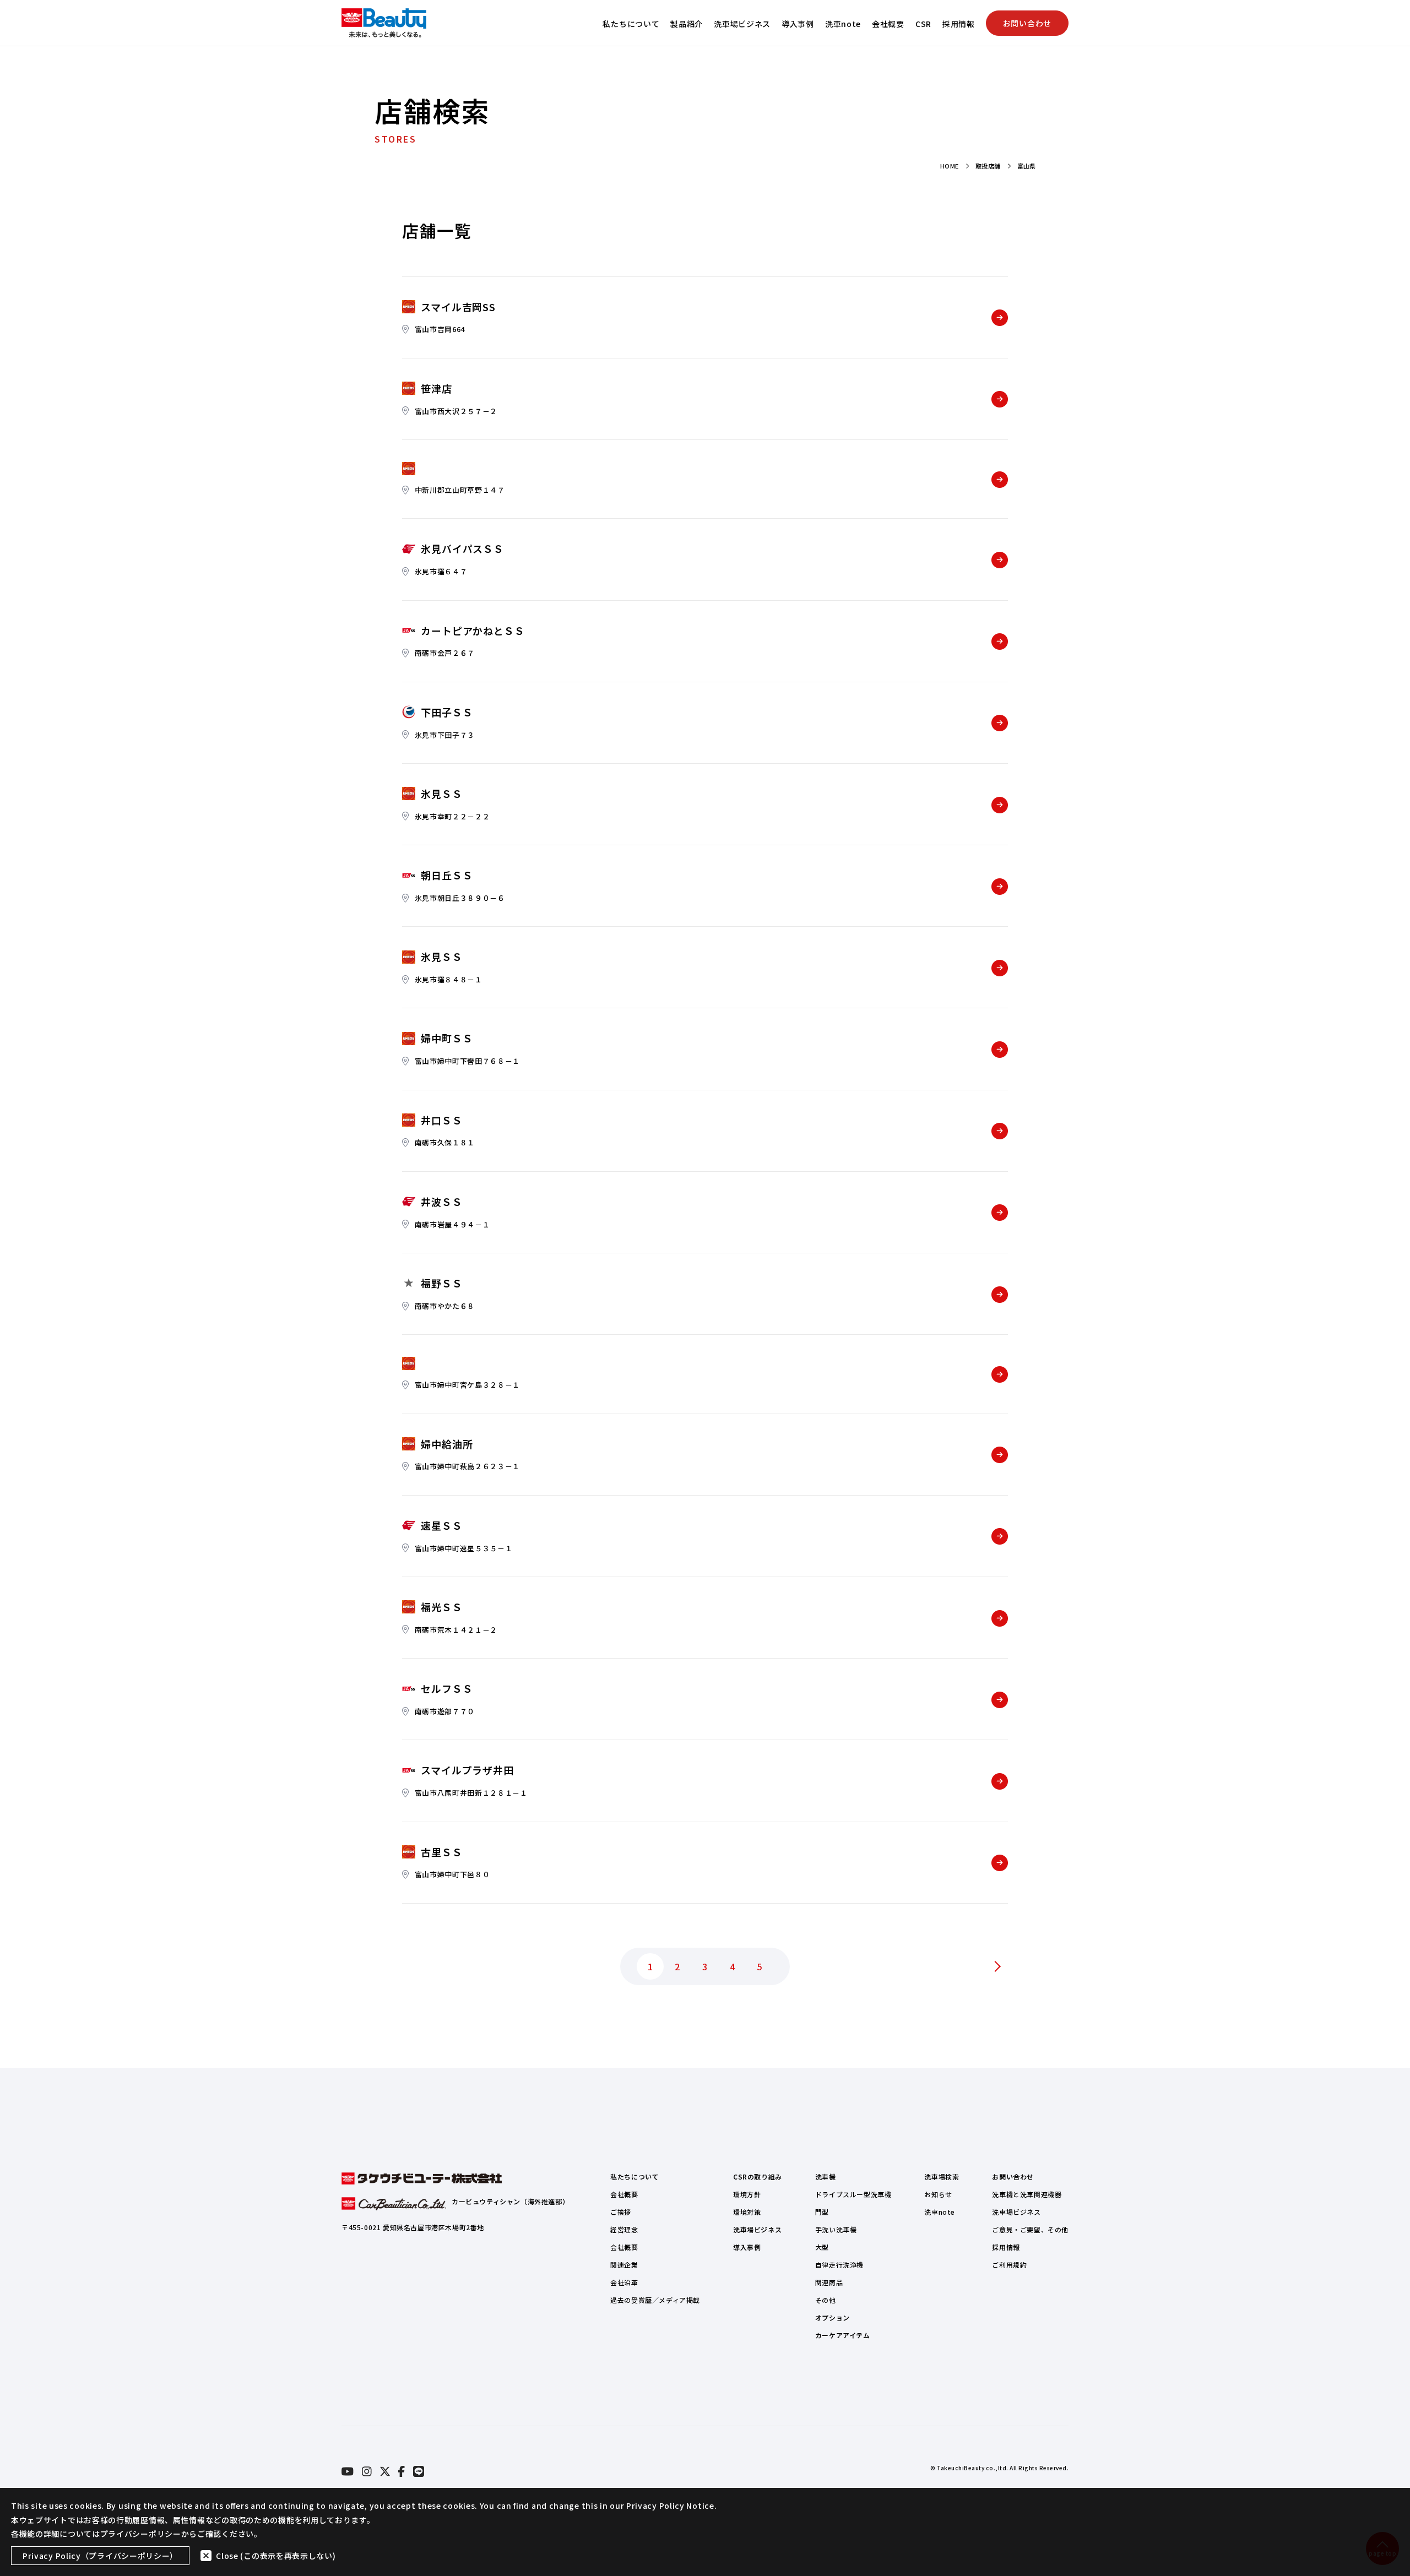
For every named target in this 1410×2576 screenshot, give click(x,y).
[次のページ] (997, 1966)
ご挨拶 (621, 2212)
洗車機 (826, 2176)
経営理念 (624, 2229)
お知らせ (938, 2194)
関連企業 (624, 2265)
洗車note (843, 24)
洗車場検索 (942, 2176)
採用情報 (959, 24)
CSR (923, 24)
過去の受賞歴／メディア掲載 (655, 2300)
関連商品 (829, 2282)
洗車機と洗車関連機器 (1027, 2194)
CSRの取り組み (758, 2176)
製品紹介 (687, 24)
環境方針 (747, 2194)
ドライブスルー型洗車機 (853, 2194)
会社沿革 (624, 2282)
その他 (826, 2300)
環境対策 (747, 2212)
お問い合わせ (1027, 23)
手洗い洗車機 (836, 2229)
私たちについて (631, 24)
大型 (822, 2247)
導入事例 (798, 24)
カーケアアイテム (843, 2335)
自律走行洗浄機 (839, 2265)
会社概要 (888, 24)
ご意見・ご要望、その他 (1030, 2229)
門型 (822, 2212)
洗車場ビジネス (742, 24)
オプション (833, 2317)
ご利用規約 (1009, 2265)
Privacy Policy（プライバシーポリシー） (100, 2556)
